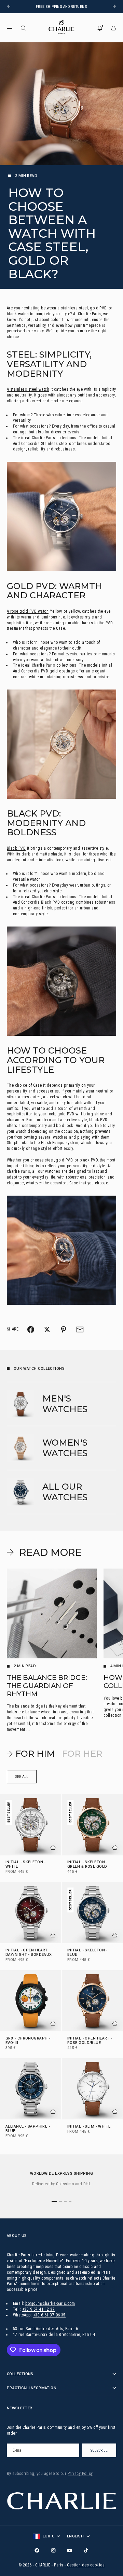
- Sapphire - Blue (28, 2129)
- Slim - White (89, 2127)
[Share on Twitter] (47, 1329)
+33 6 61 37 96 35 (49, 2315)
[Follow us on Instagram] (53, 2550)
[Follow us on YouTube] (70, 2550)
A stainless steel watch (28, 389)
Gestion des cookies (86, 2565)
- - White (26, 1865)
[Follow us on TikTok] (86, 2550)
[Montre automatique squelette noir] (61, 981)
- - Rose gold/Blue (90, 2041)
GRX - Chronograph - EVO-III (28, 2041)
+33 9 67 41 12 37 (38, 2309)
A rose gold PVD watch (28, 611)
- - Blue (87, 1953)
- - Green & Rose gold (87, 1865)
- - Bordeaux (29, 1953)
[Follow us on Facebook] (37, 2550)
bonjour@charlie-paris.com (50, 2303)
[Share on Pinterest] (64, 1329)
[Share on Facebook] (31, 1329)
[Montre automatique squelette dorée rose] (61, 744)
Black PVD (16, 848)
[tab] (31, 1754)
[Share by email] (80, 1329)
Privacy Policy (80, 2474)
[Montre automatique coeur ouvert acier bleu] (61, 516)
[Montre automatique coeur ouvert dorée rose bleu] (61, 1250)
